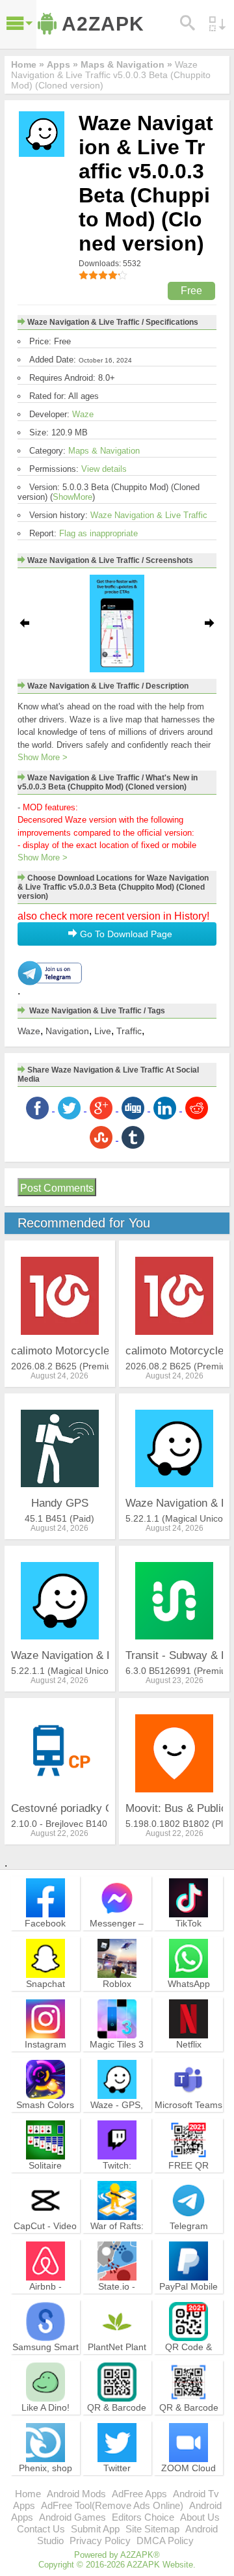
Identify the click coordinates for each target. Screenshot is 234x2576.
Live (103, 1031)
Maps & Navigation (104, 451)
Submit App (95, 2529)
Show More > (43, 757)
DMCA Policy (165, 2541)
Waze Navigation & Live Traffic (149, 515)
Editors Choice (143, 2517)
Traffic (129, 1031)
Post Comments (57, 1188)
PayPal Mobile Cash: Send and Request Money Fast (188, 2304)
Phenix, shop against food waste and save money (45, 2485)
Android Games (72, 2517)
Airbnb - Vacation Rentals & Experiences (45, 2298)
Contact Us (41, 2529)
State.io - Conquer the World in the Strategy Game (117, 2304)
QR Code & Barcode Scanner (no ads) (188, 2364)
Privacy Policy (100, 2541)
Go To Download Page (125, 934)
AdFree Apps (139, 2494)
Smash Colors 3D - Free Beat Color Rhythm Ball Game (45, 2122)
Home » (28, 64)
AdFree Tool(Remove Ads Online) (112, 2505)
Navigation (67, 1031)
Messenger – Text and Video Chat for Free (117, 1935)
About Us (200, 2517)
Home (28, 2494)
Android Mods (76, 2494)
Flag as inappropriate (98, 533)
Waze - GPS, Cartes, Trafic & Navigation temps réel (117, 2122)
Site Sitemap (152, 2529)
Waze (83, 414)
